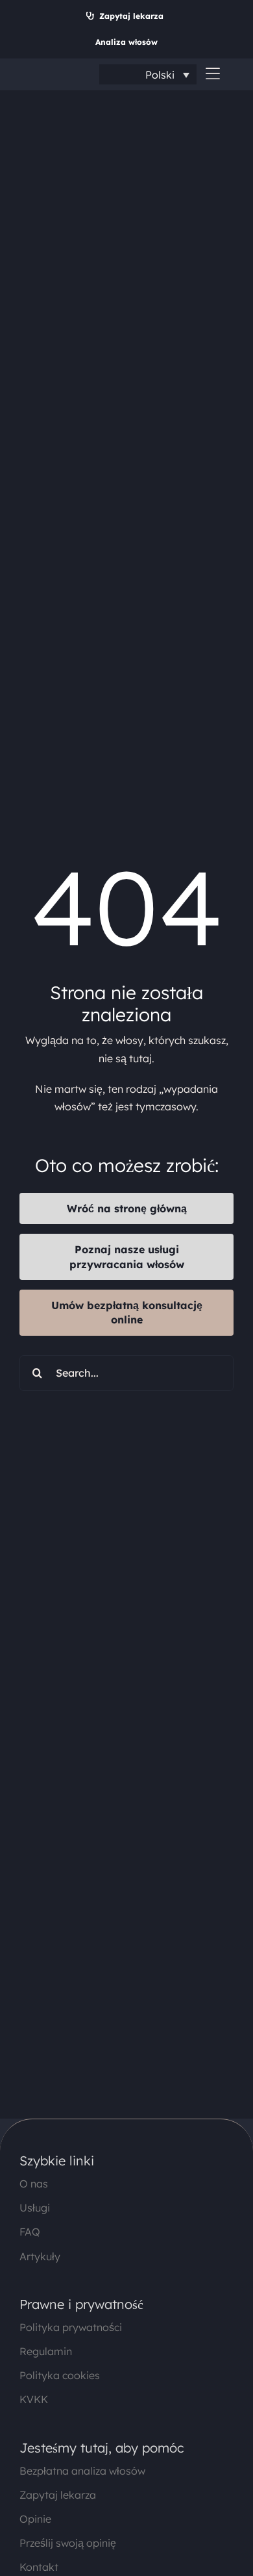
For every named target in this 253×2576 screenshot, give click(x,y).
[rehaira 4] (49, 73)
